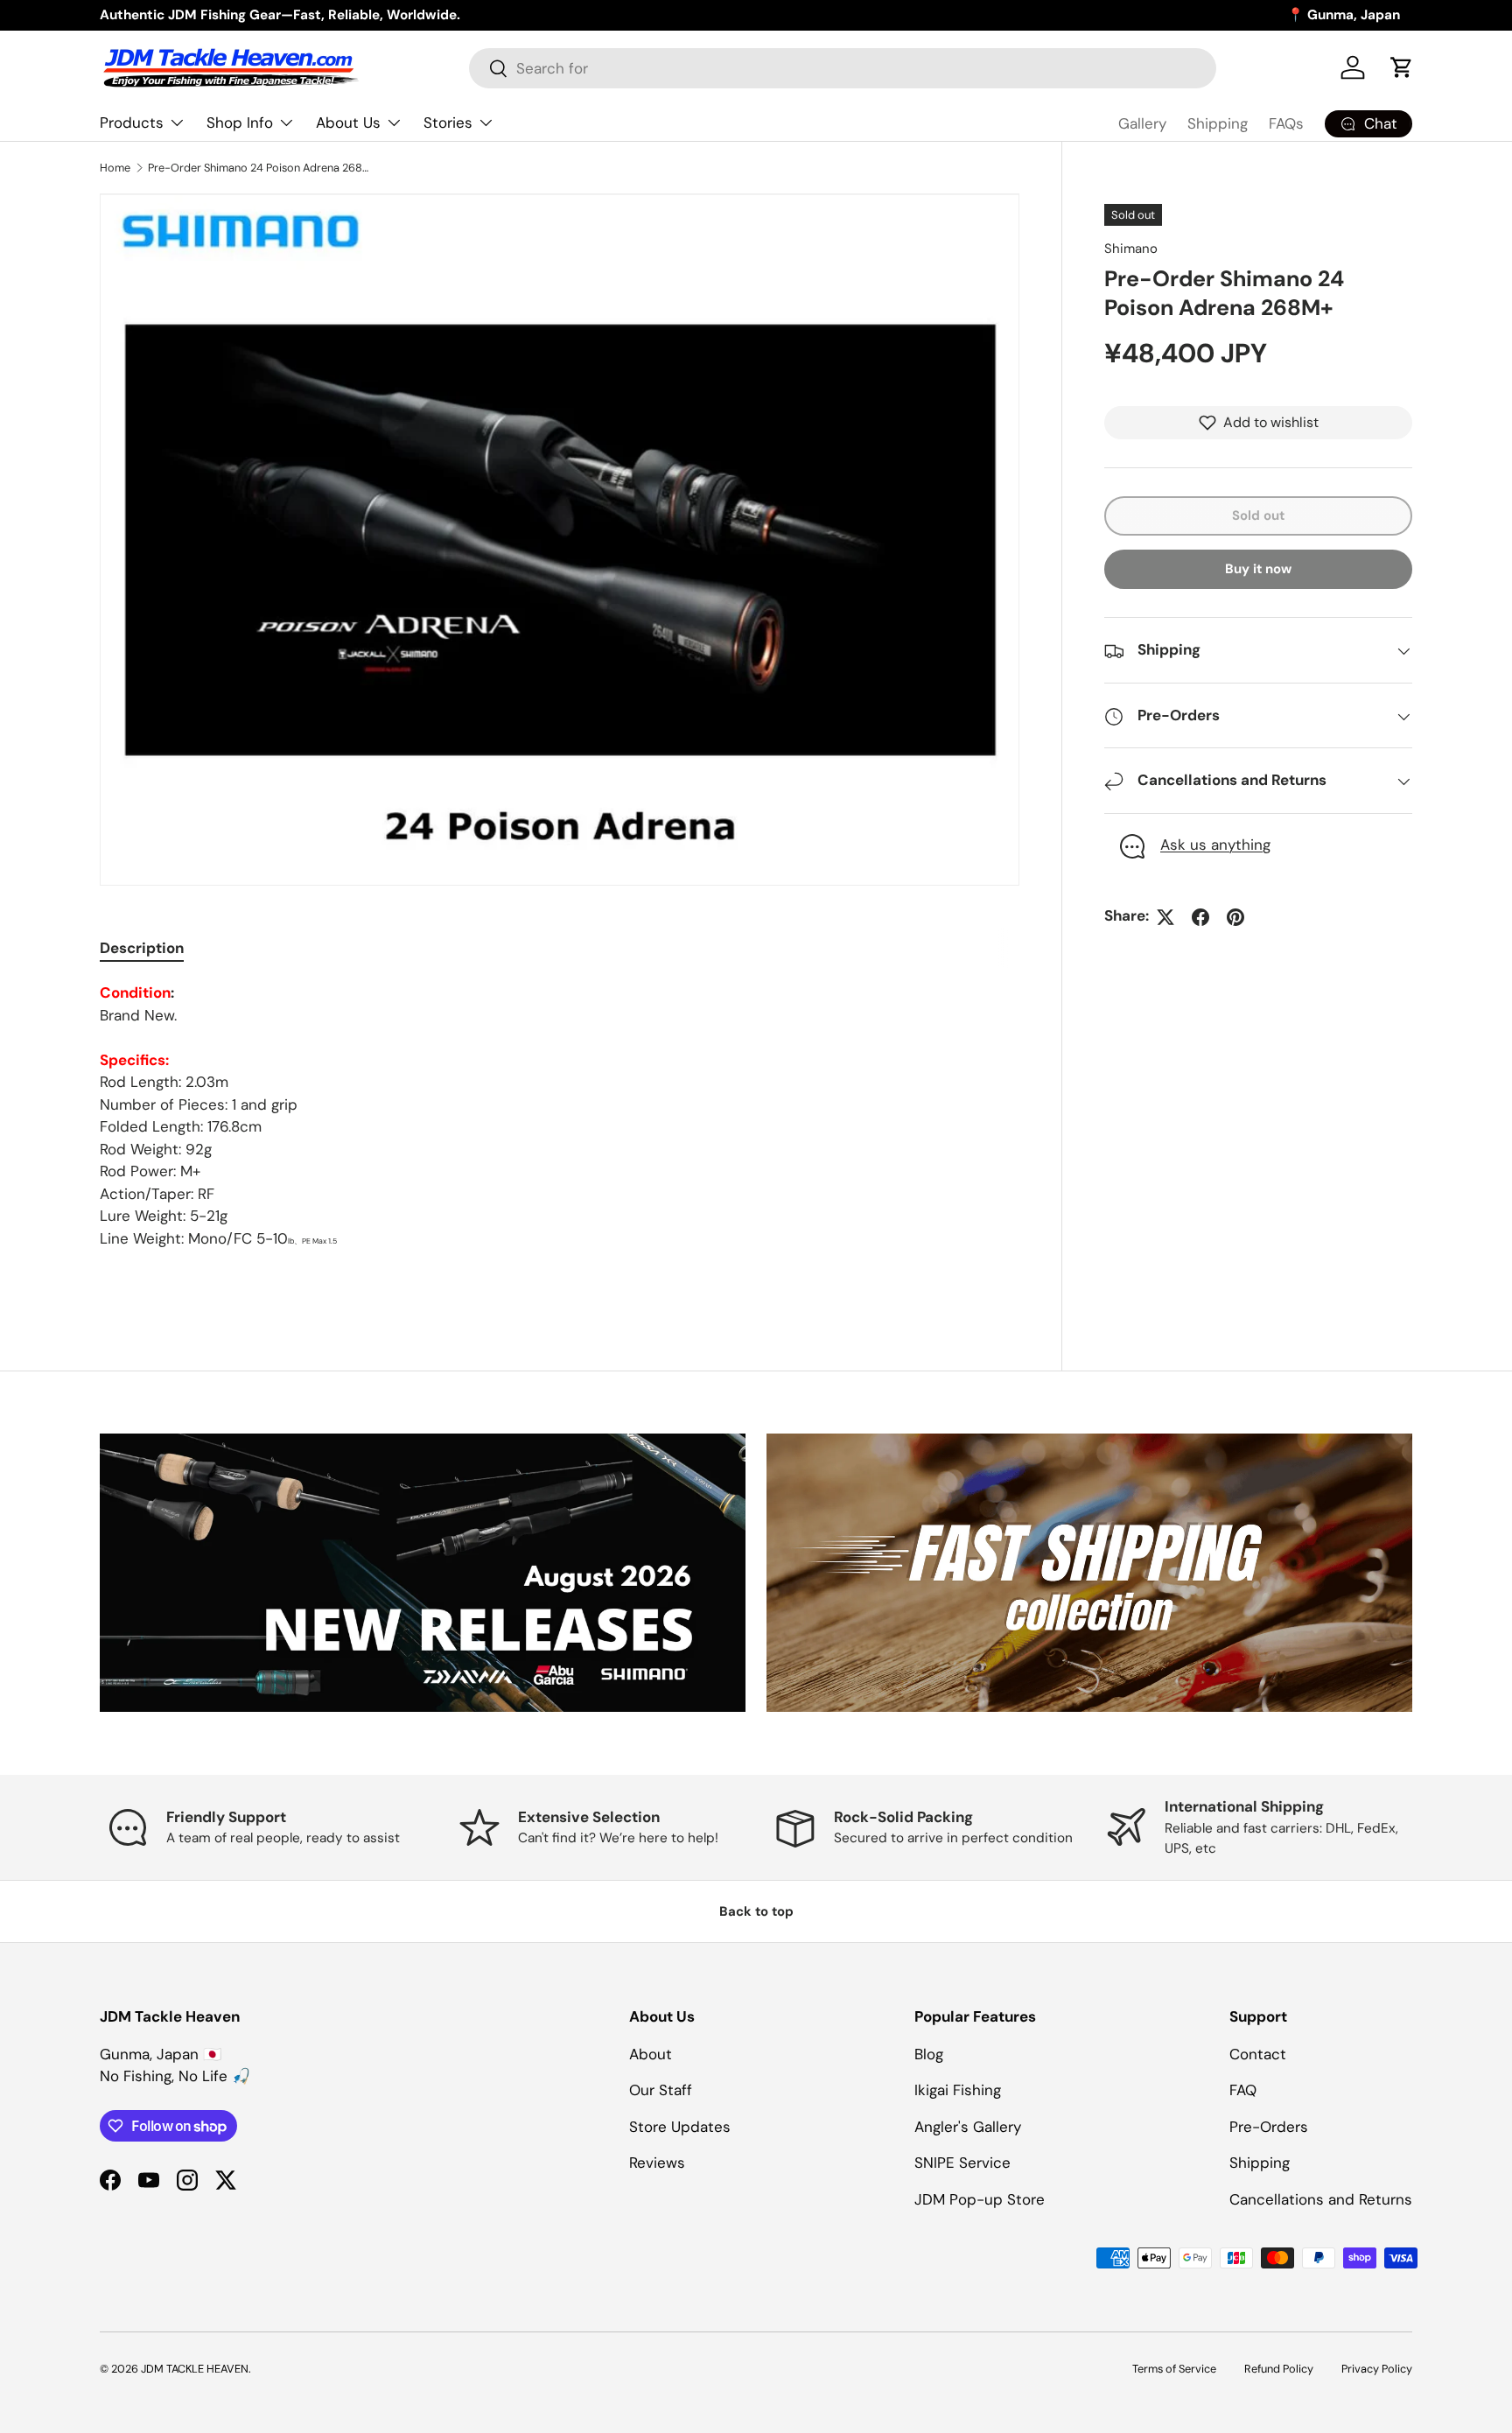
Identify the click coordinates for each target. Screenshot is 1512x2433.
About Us (348, 123)
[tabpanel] (560, 1116)
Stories (448, 123)
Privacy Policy (1377, 2369)
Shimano (1131, 249)
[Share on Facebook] (1200, 917)
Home (115, 168)
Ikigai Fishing (958, 2090)
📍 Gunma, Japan (1344, 15)
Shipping (1218, 123)
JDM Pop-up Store (980, 2199)
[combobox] (843, 68)
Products (132, 123)
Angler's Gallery (968, 2127)
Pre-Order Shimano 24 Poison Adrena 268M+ (259, 168)
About (651, 2054)
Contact (1258, 2054)
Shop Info (240, 123)
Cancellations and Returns (1321, 2199)
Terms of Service (1174, 2369)
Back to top (756, 1911)
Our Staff (661, 2090)
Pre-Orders (1269, 2127)
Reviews (657, 2163)
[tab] (142, 948)
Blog (929, 2054)
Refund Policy (1279, 2369)
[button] (1402, 67)
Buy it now (1258, 570)
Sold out (1258, 515)
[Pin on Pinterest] (1235, 917)
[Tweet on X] (1165, 917)
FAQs (1286, 123)
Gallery (1142, 123)
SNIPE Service (962, 2163)
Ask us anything (1215, 845)
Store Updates (680, 2127)
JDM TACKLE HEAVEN (195, 2369)
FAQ (1243, 2090)
